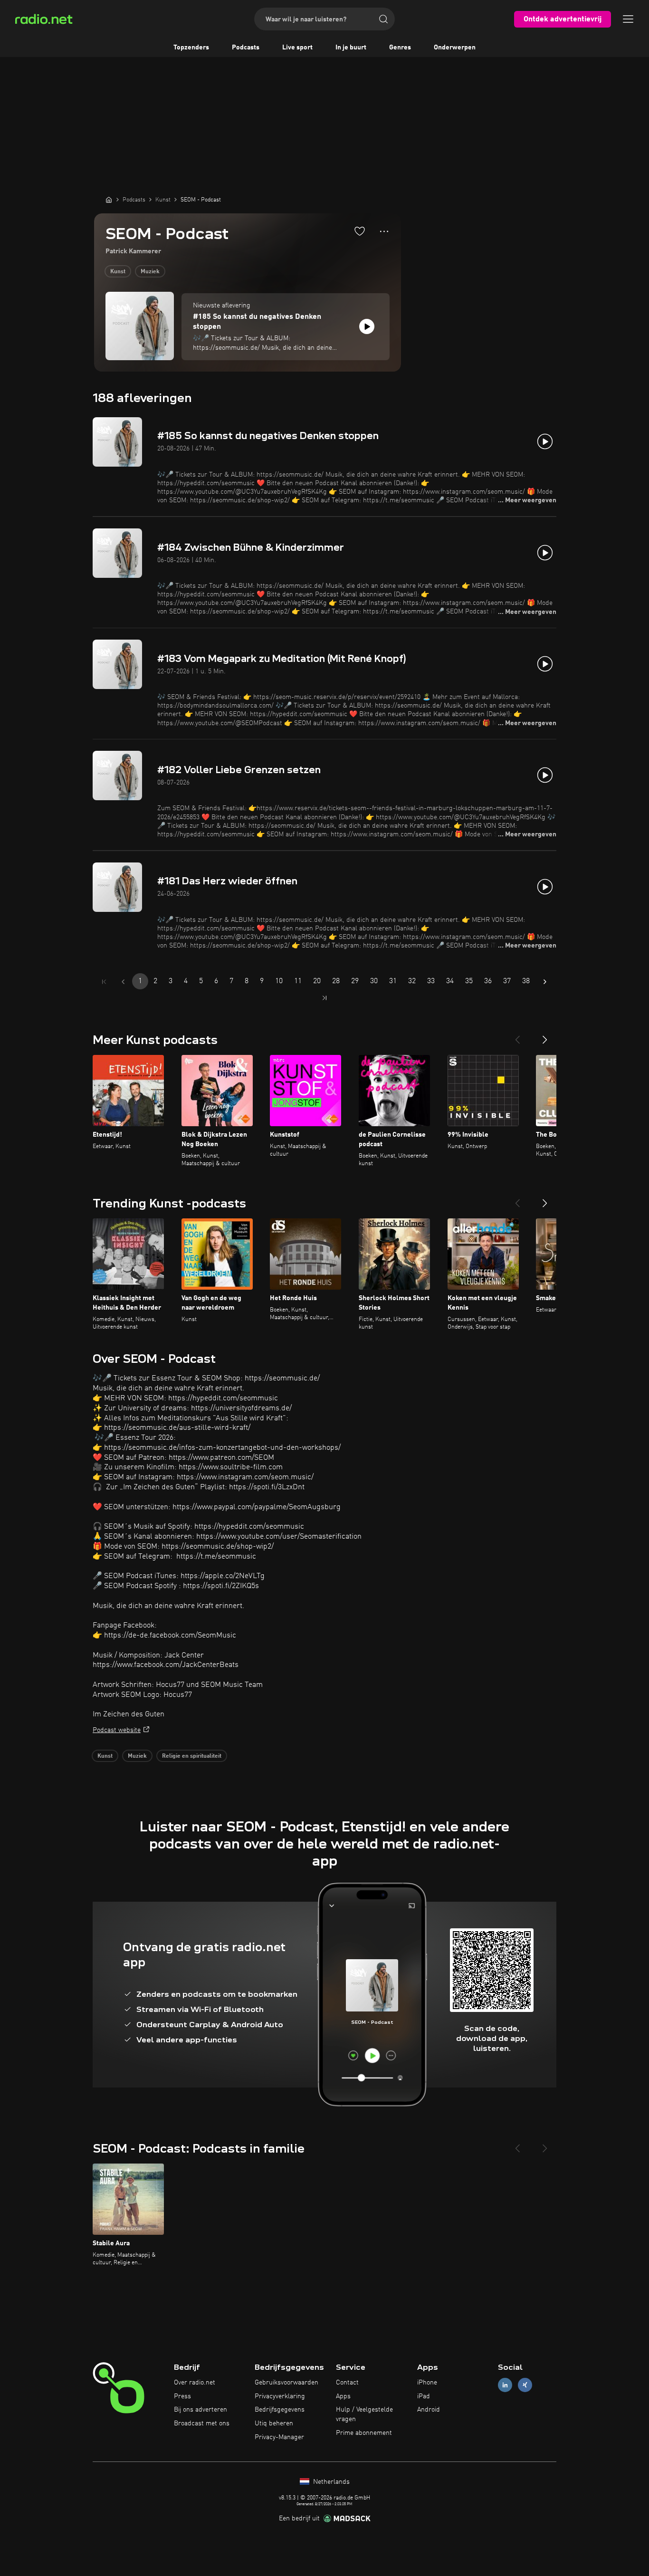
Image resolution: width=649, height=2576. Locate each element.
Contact (347, 2383)
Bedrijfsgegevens (280, 2410)
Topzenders (191, 48)
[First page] (104, 982)
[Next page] (545, 982)
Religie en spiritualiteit (192, 1756)
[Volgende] (545, 1036)
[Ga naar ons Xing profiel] (525, 2385)
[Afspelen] (367, 326)
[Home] (109, 200)
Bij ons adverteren (200, 2410)
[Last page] (324, 998)
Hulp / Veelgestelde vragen (364, 2414)
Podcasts (246, 48)
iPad (424, 2396)
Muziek (150, 272)
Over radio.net (195, 2383)
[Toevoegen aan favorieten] (360, 231)
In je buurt (351, 48)
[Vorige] (517, 1036)
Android (429, 2410)
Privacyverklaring (280, 2396)
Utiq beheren (274, 2423)
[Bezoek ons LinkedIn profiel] (505, 2385)
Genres (400, 48)
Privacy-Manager (279, 2437)
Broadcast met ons (202, 2423)
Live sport (297, 48)
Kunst (118, 272)
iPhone (427, 2383)
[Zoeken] (383, 19)
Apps (343, 2396)
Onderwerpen (455, 48)
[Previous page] (123, 982)
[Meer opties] (384, 231)
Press (182, 2396)
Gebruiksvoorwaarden (286, 2383)
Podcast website (117, 1730)
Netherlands (330, 2482)
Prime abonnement (364, 2433)
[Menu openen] (628, 19)
